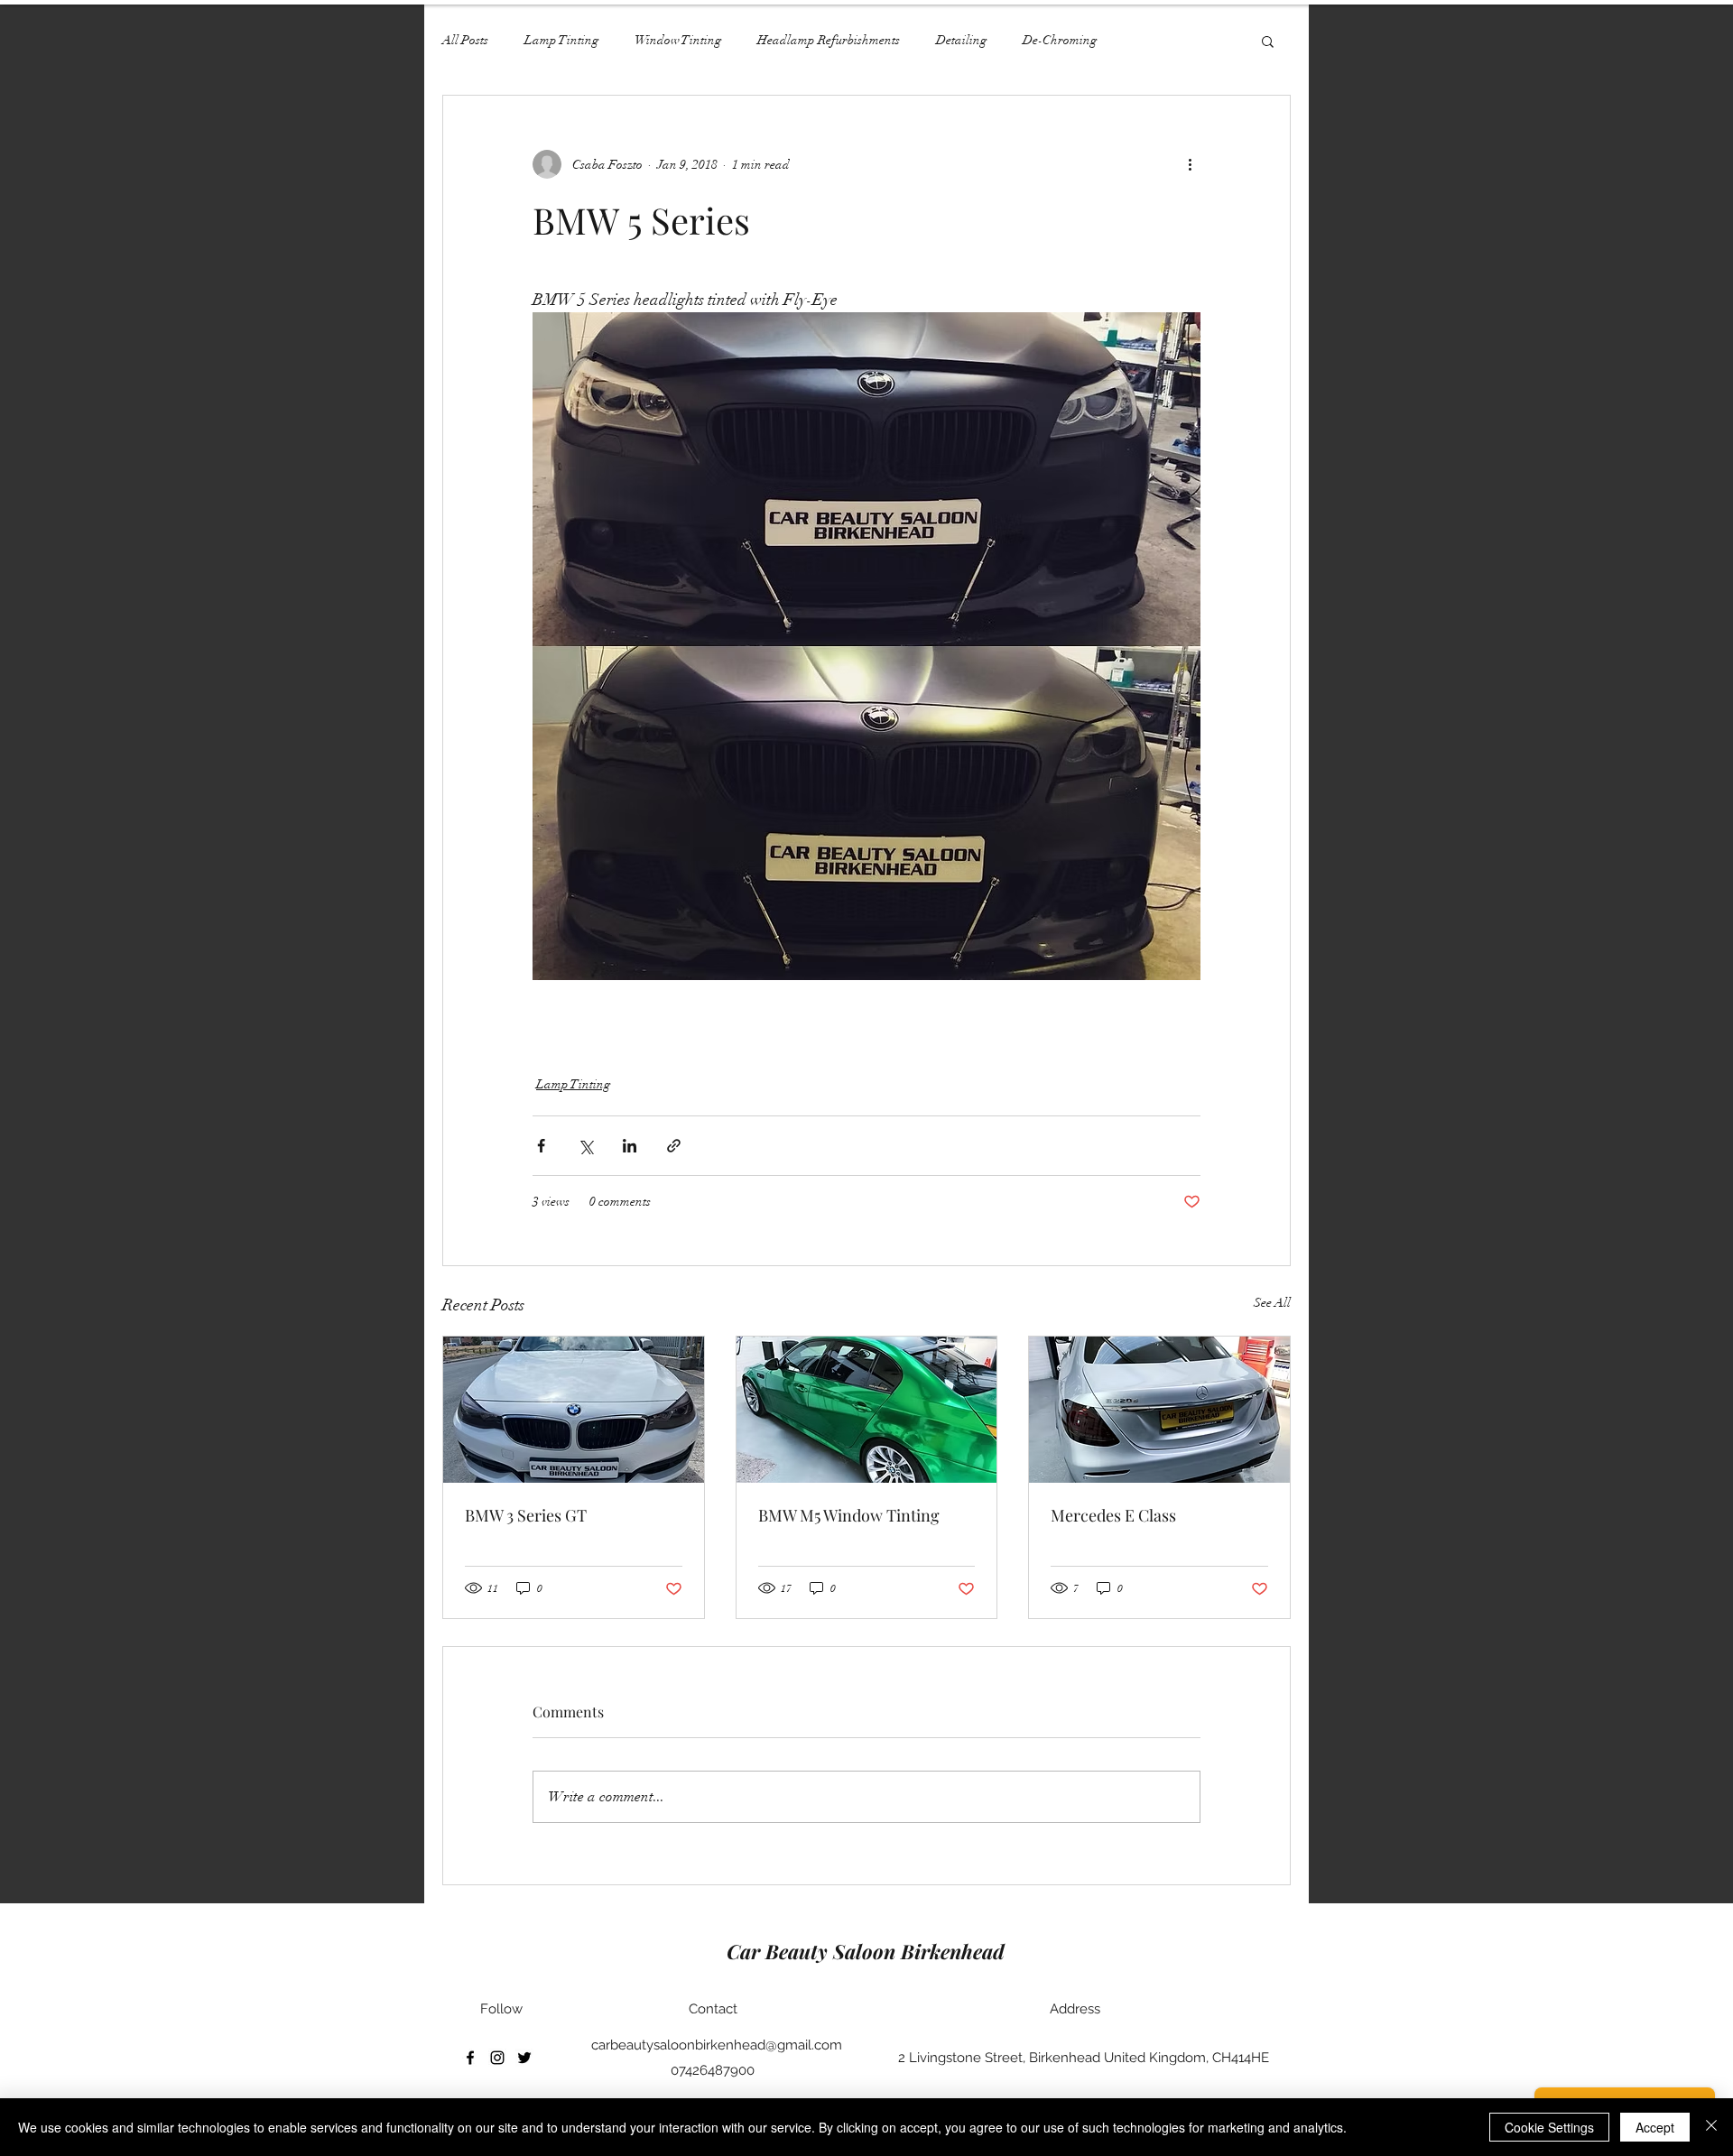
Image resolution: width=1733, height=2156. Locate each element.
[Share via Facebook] (541, 1146)
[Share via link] (674, 1146)
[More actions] (1190, 164)
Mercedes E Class (1113, 1515)
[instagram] (497, 2058)
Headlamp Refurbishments (829, 40)
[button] (1268, 41)
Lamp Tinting (561, 40)
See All (1272, 1303)
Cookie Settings (1549, 2127)
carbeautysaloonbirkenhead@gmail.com (717, 2045)
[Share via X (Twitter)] (585, 1146)
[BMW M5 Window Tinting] (867, 1410)
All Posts (465, 40)
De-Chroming (1060, 40)
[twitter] (524, 2058)
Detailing (961, 40)
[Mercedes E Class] (1159, 1410)
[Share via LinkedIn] (630, 1146)
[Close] (1711, 2127)
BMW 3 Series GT (526, 1515)
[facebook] (470, 2058)
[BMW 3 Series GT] (574, 1410)
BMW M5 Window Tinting (849, 1515)
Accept (1655, 2127)
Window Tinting (678, 40)
